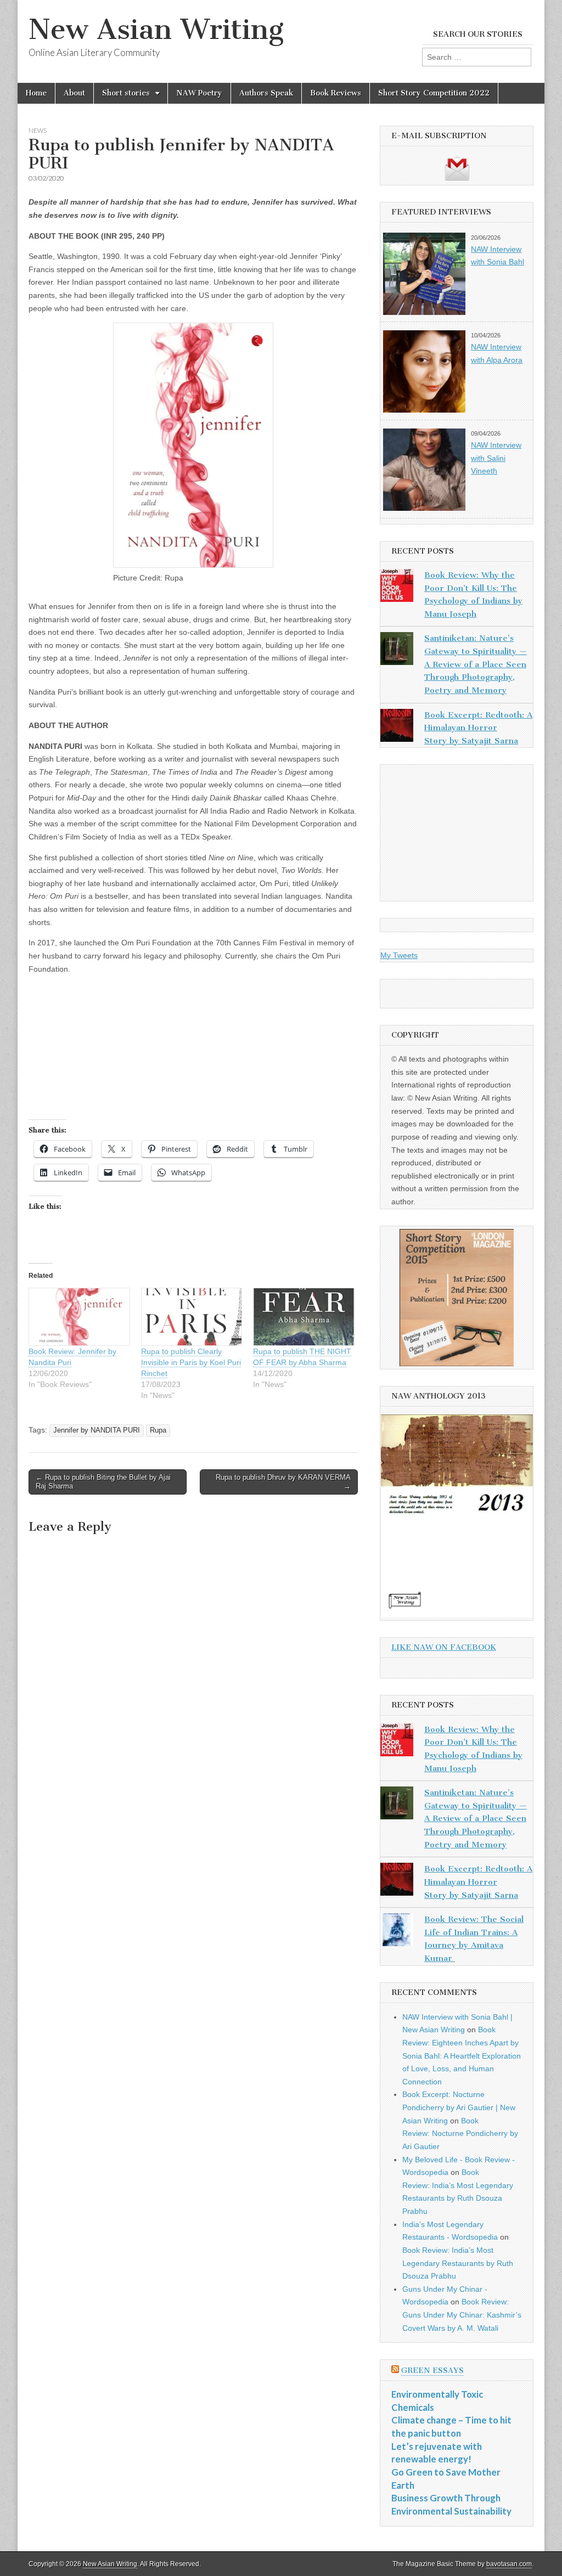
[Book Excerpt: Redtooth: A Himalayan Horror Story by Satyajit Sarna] (397, 728)
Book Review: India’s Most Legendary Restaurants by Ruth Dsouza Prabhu (458, 2263)
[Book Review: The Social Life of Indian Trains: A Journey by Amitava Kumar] (397, 1932)
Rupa (158, 1430)
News (38, 130)
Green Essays (432, 2371)
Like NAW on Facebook (444, 1647)
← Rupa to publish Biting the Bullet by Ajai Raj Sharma (103, 1482)
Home (36, 93)
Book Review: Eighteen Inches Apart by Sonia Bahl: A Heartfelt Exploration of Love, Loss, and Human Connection (462, 2056)
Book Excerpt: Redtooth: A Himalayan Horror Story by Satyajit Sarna (478, 728)
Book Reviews (336, 93)
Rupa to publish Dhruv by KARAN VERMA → (283, 1482)
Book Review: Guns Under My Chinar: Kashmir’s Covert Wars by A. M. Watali (462, 2315)
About (74, 93)
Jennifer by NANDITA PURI (97, 1430)
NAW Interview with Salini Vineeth (496, 458)
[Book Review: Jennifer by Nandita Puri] (79, 1317)
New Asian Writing (156, 29)
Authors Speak (266, 93)
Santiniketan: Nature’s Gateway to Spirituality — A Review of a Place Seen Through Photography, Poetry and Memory (476, 664)
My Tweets (399, 955)
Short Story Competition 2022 (434, 93)
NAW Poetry (199, 93)
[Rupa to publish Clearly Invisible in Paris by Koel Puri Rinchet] (192, 1317)
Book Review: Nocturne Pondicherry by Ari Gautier (460, 2133)
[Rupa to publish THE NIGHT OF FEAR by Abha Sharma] (304, 1317)
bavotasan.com (509, 2564)
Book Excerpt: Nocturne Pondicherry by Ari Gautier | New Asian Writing (459, 2107)
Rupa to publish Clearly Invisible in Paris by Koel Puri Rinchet (191, 1362)
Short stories (126, 93)
